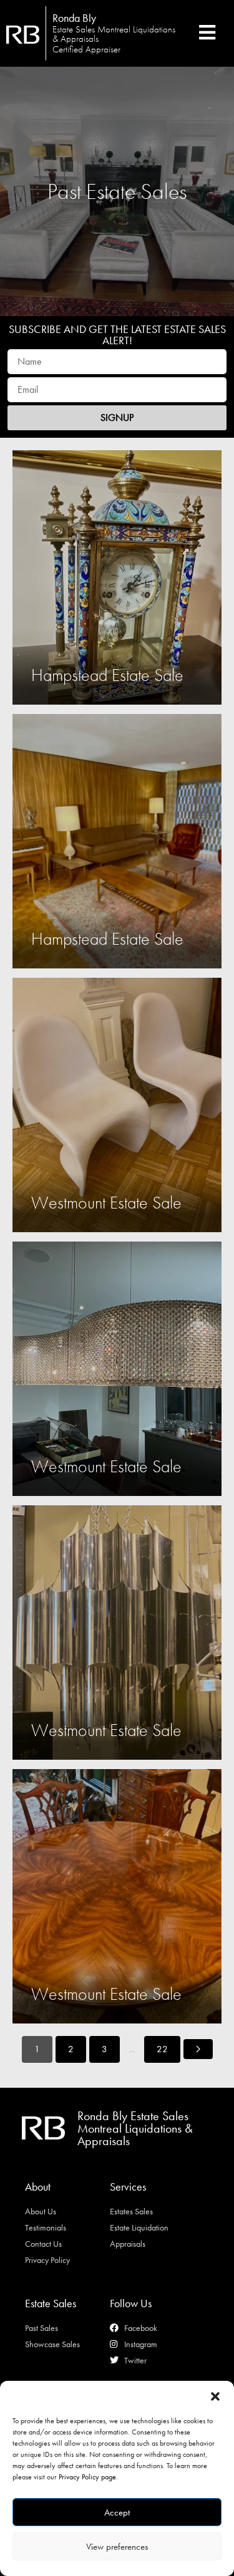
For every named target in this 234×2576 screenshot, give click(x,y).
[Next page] (198, 2049)
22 (162, 2049)
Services (128, 2187)
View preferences (117, 2547)
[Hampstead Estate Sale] (117, 577)
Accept (117, 2512)
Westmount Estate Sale (106, 1203)
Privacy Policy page (87, 2477)
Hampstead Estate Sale (107, 675)
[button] (215, 2396)
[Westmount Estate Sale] (117, 1105)
